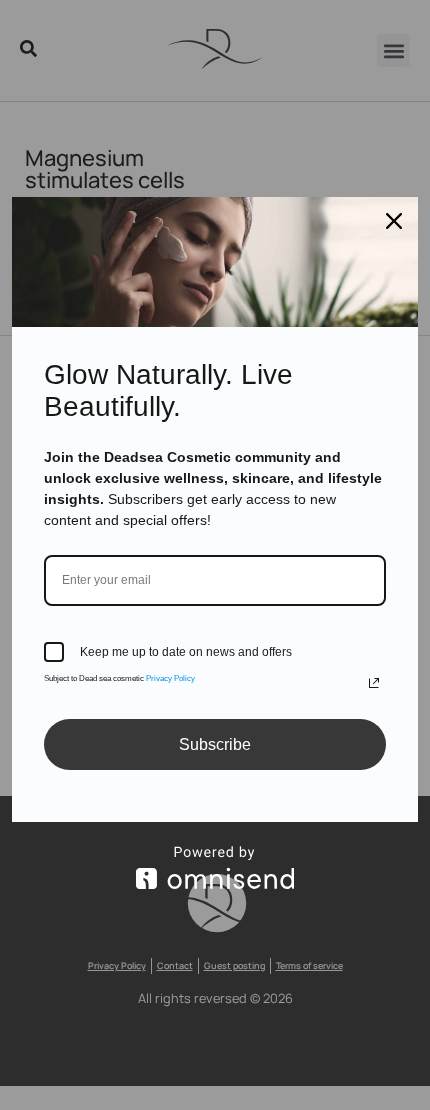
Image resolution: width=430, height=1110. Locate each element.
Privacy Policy (170, 678)
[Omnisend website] (215, 867)
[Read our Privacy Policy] (374, 683)
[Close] (394, 221)
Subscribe (215, 744)
